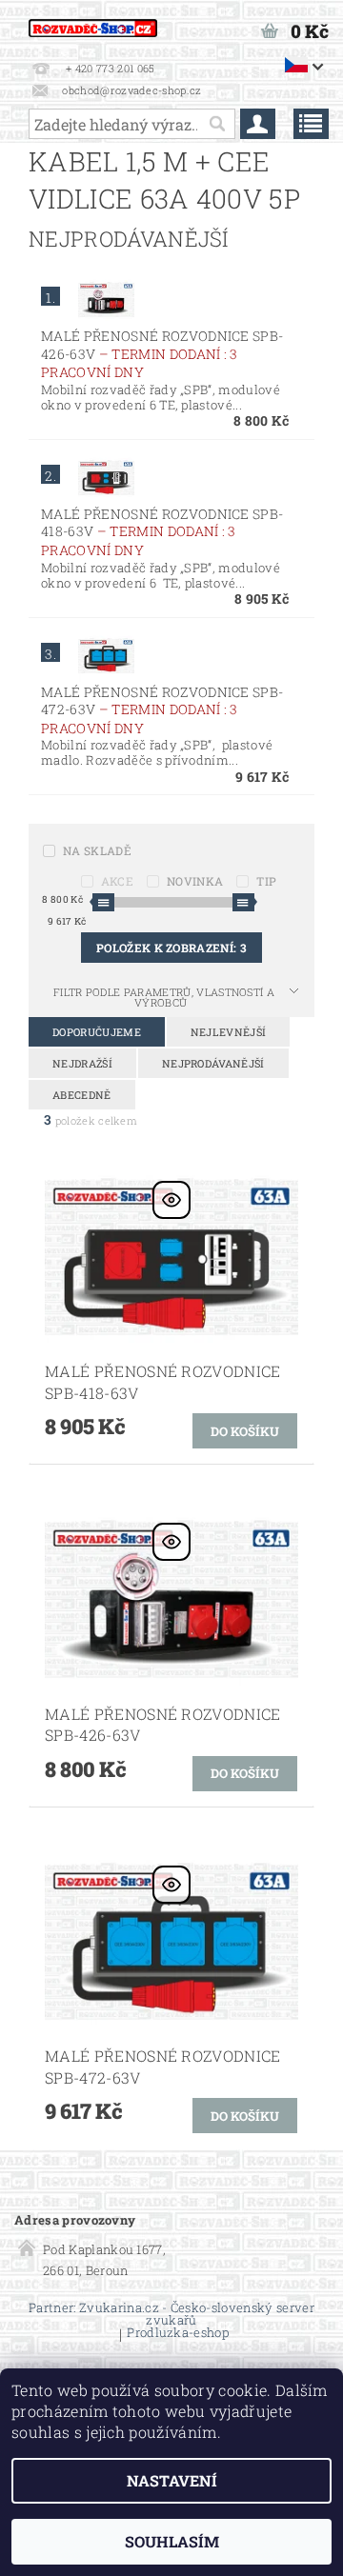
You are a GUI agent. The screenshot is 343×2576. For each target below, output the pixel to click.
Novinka (195, 881)
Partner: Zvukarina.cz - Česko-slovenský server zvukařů (171, 2314)
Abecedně (82, 1095)
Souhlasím (172, 2541)
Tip (266, 881)
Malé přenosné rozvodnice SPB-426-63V (162, 354)
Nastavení (172, 2480)
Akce (117, 881)
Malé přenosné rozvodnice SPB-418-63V (162, 532)
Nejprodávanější (213, 1063)
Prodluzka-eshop (178, 2334)
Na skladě (97, 850)
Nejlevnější (229, 1032)
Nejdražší (82, 1063)
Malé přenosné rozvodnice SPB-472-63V (162, 710)
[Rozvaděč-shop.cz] (93, 25)
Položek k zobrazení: (171, 948)
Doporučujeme (97, 1032)
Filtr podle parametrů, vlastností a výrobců (164, 997)
